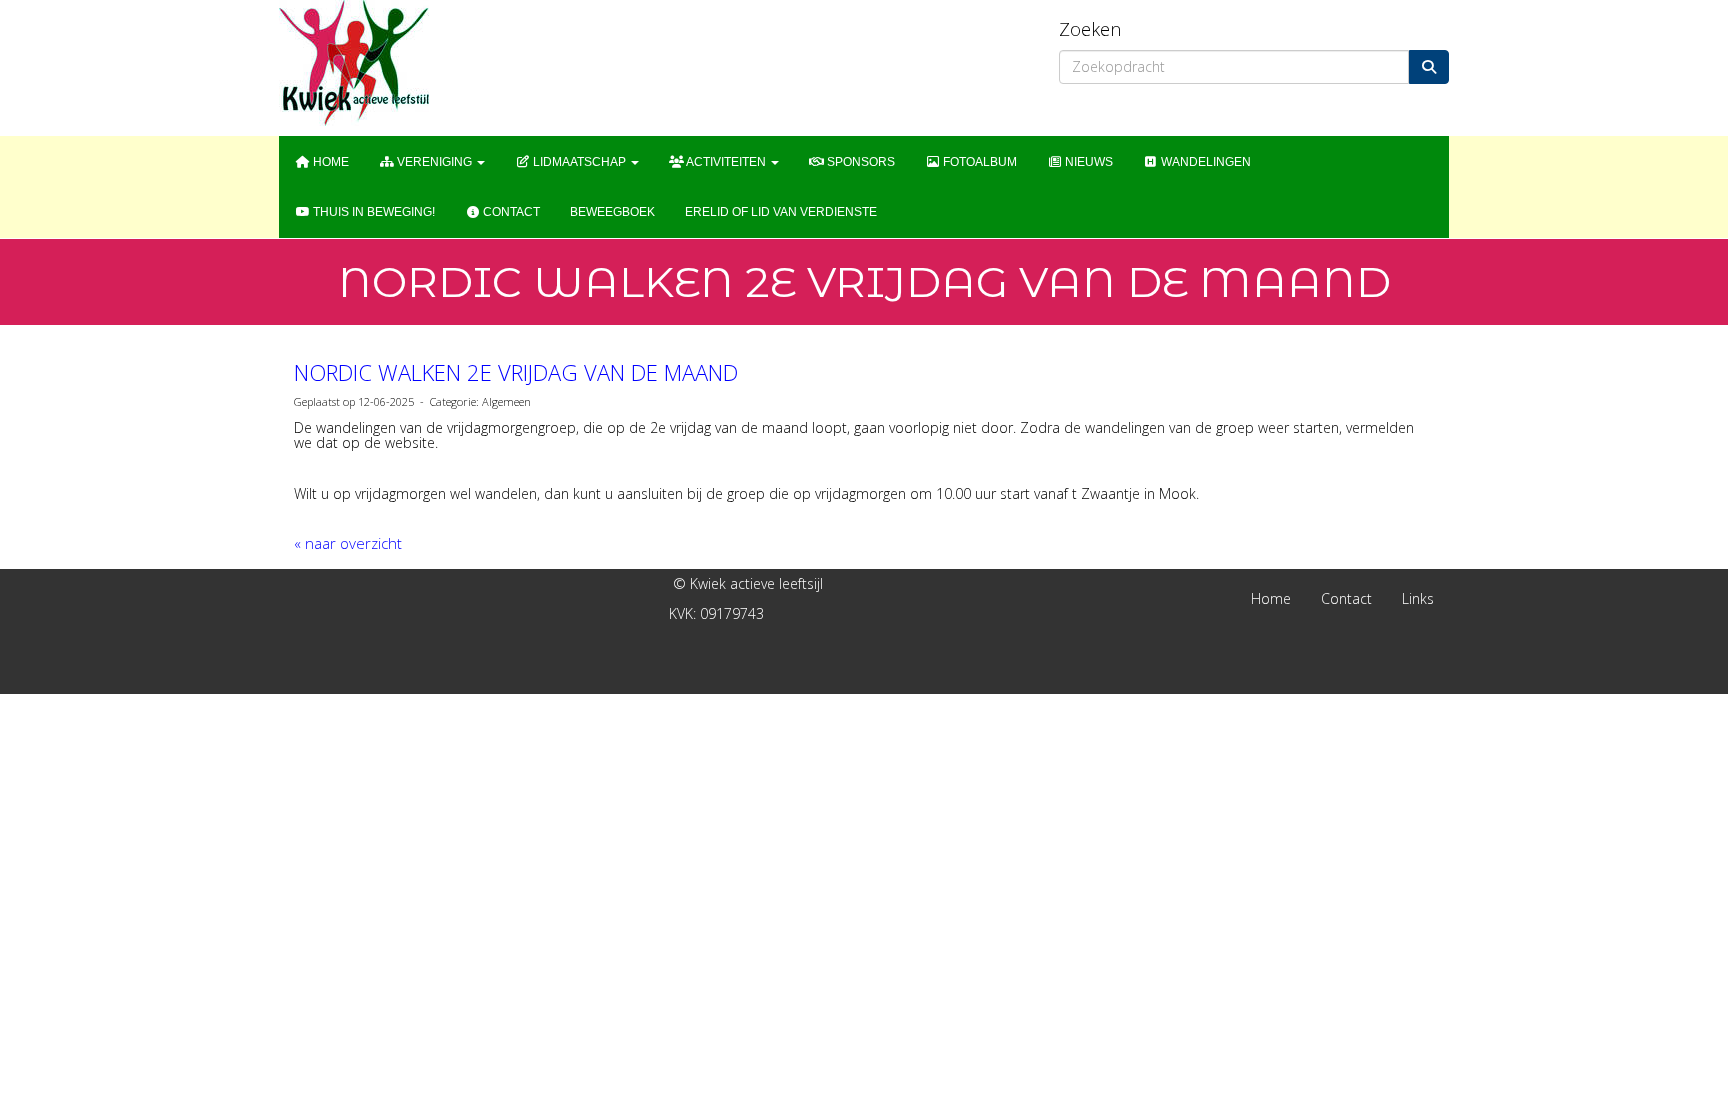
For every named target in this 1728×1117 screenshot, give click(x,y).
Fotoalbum (978, 162)
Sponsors (859, 162)
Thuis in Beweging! (372, 212)
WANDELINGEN (1204, 162)
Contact (510, 212)
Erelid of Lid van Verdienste (781, 212)
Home (329, 162)
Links (1418, 598)
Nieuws (1087, 162)
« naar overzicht (348, 543)
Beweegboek (612, 212)
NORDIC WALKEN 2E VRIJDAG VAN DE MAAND (516, 372)
